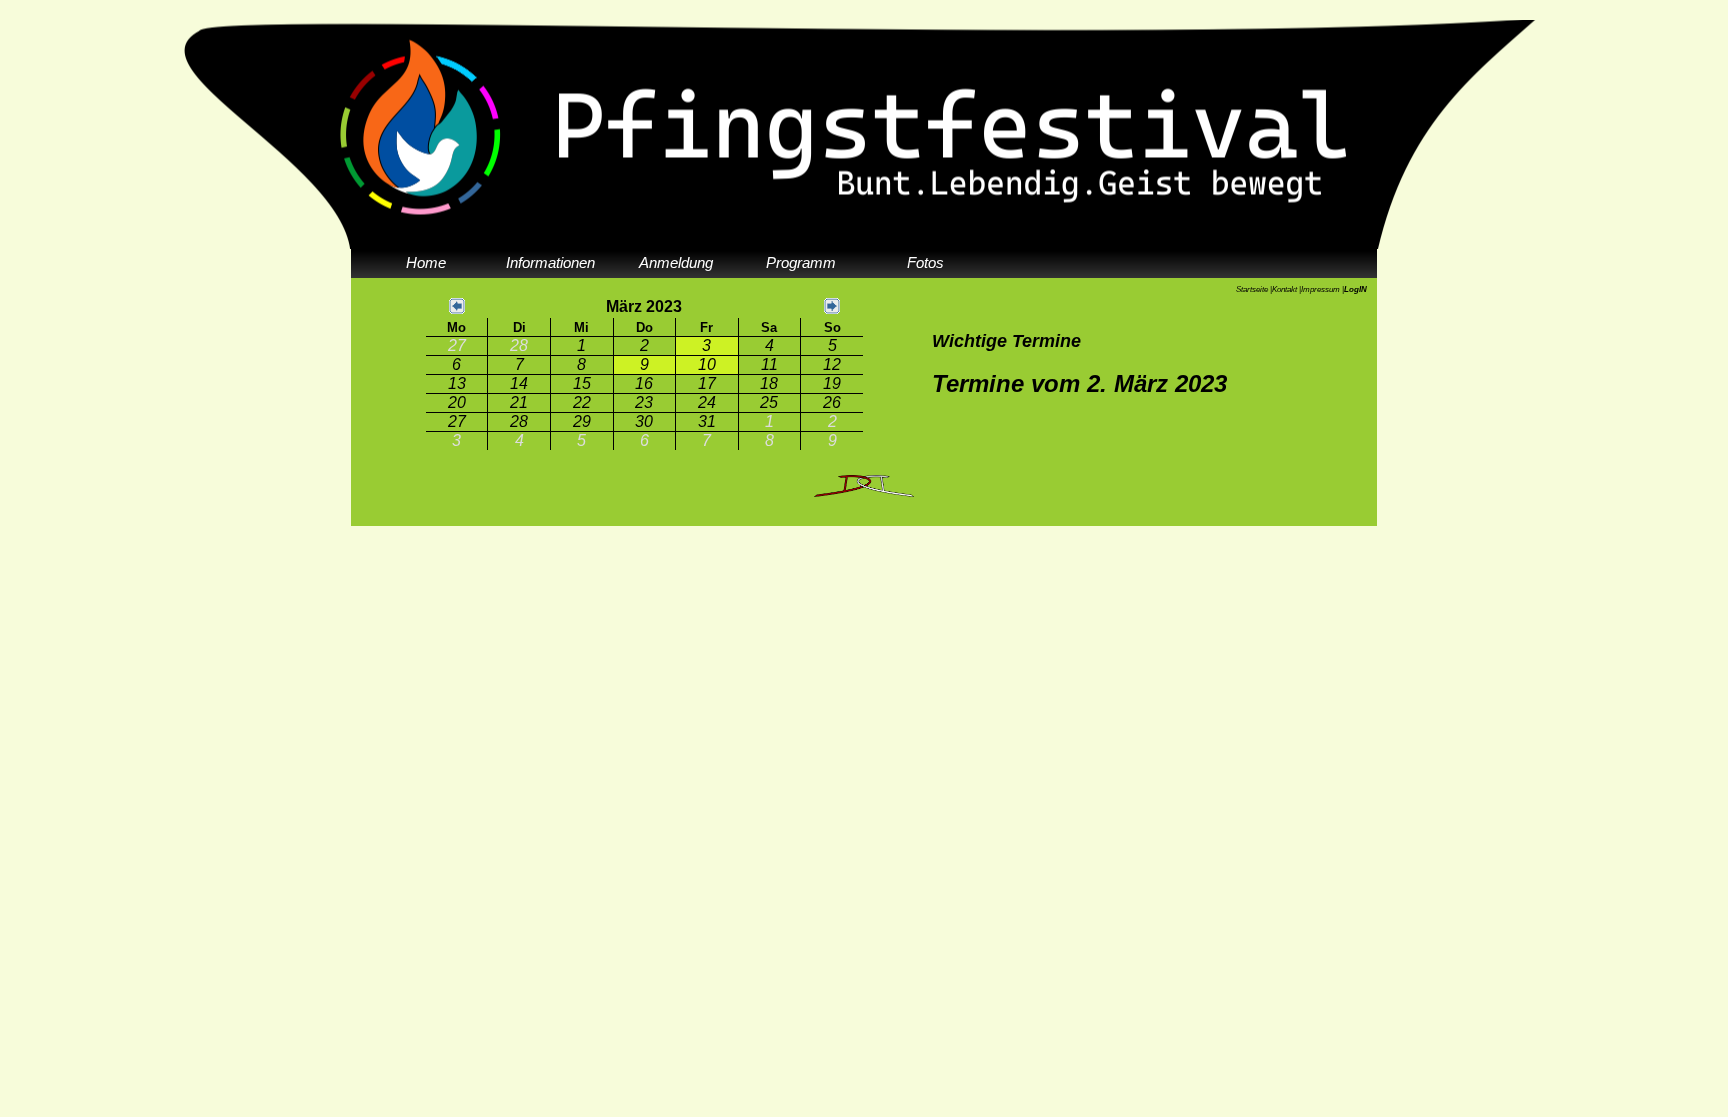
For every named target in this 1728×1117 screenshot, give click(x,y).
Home (426, 263)
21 (519, 402)
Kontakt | (1286, 289)
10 (707, 364)
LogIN (1355, 289)
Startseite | (1254, 289)
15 (582, 383)
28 (519, 345)
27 (457, 345)
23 (644, 402)
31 (707, 421)
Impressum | (1322, 289)
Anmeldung (676, 263)
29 (582, 421)
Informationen (550, 263)
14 (519, 383)
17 (707, 383)
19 (832, 383)
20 (457, 402)
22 (582, 402)
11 (769, 364)
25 (769, 402)
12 (832, 364)
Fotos (925, 263)
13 (457, 383)
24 (707, 402)
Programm (801, 263)
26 (832, 402)
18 (769, 383)
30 (644, 421)
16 (644, 383)
